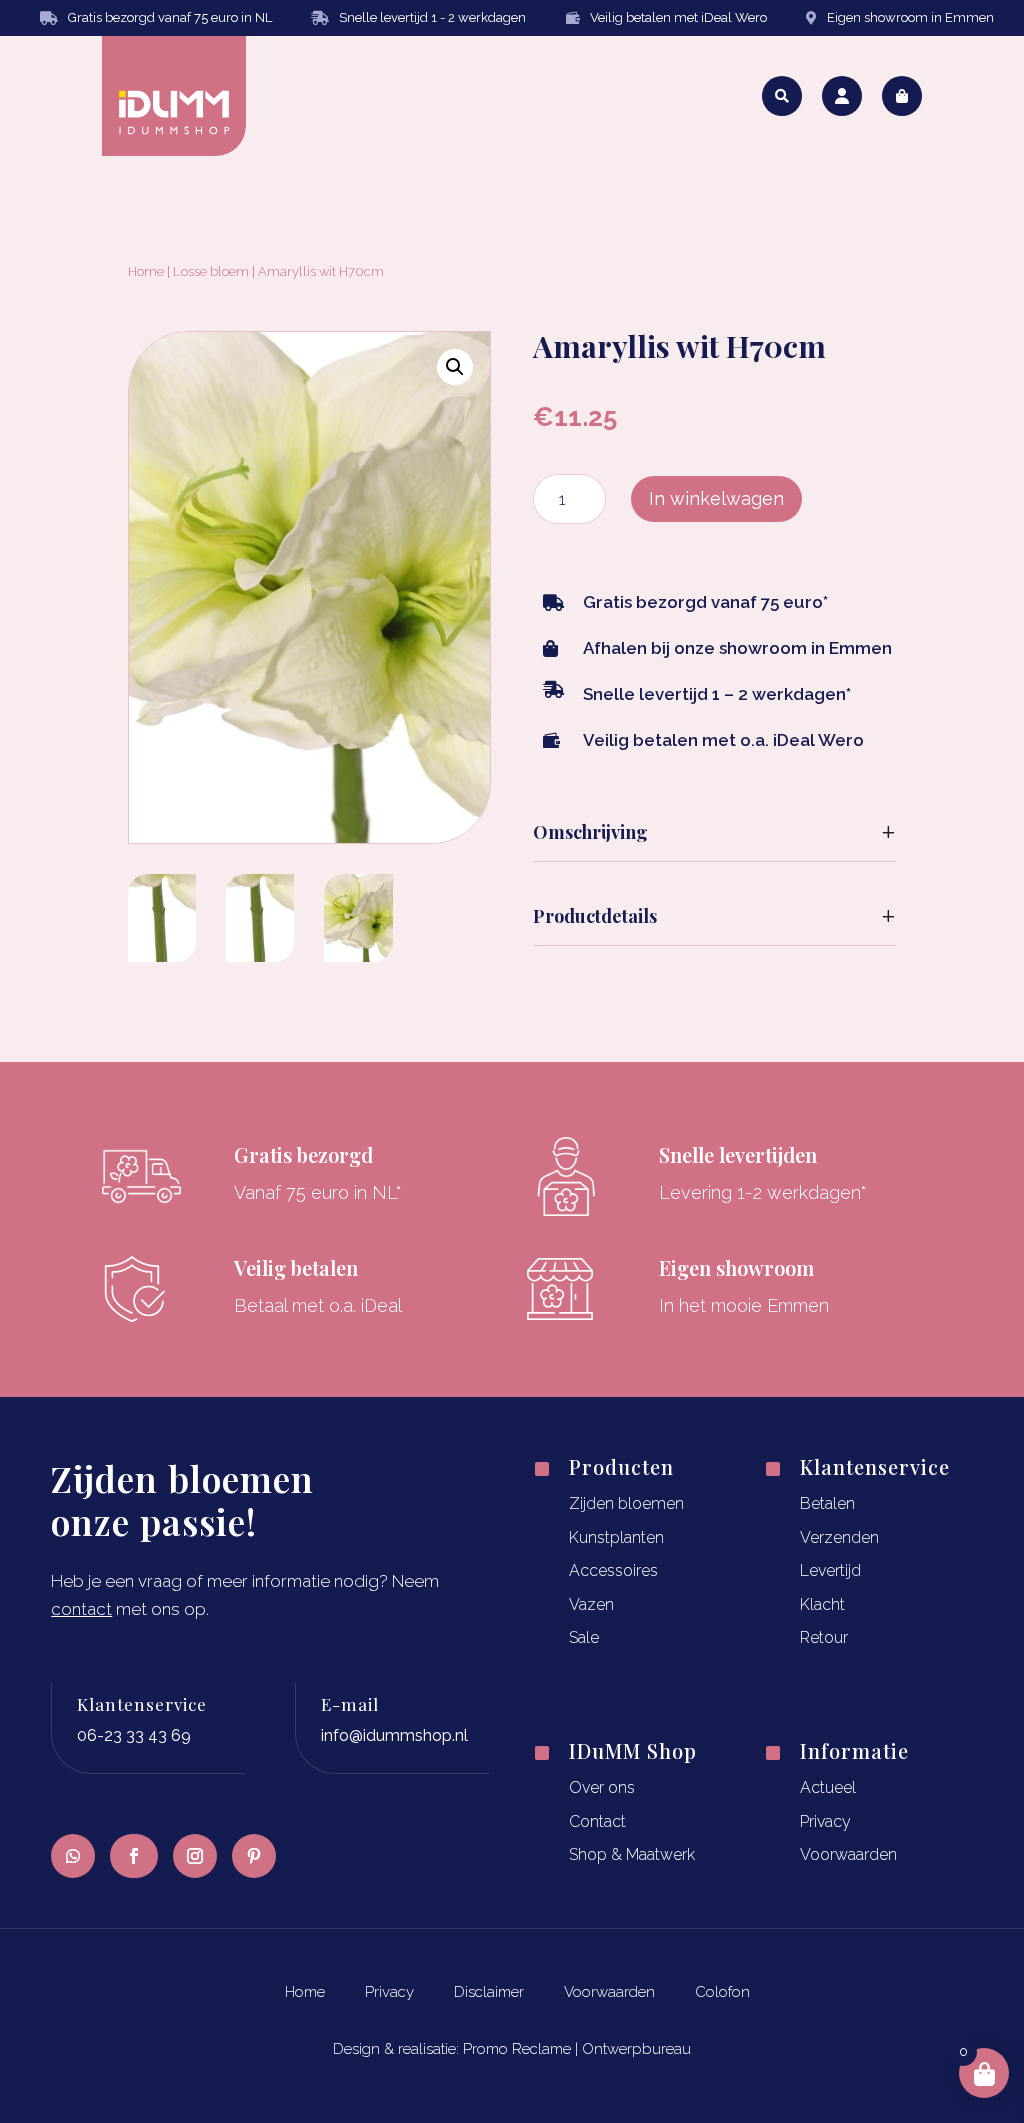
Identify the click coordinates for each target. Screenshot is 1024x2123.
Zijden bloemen (626, 1503)
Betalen (827, 1503)
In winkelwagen (716, 498)
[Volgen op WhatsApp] (73, 1856)
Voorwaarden (848, 1854)
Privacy (825, 1821)
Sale (584, 1637)
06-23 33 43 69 (134, 1735)
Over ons (602, 1787)
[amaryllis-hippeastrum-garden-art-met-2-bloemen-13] (358, 955)
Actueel (828, 1787)
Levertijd (830, 1570)
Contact (597, 1821)
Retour (824, 1637)
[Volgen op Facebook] (134, 1856)
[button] (455, 367)
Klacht (822, 1604)
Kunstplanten (616, 1537)
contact (81, 1609)
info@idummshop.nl (394, 1735)
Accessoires (613, 1570)
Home (146, 271)
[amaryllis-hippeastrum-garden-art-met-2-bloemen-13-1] (162, 955)
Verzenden (839, 1537)
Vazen (591, 1604)
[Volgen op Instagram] (195, 1856)
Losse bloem (211, 271)
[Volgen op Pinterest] (254, 1856)
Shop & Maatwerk (632, 1854)
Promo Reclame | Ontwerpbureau (577, 2049)
